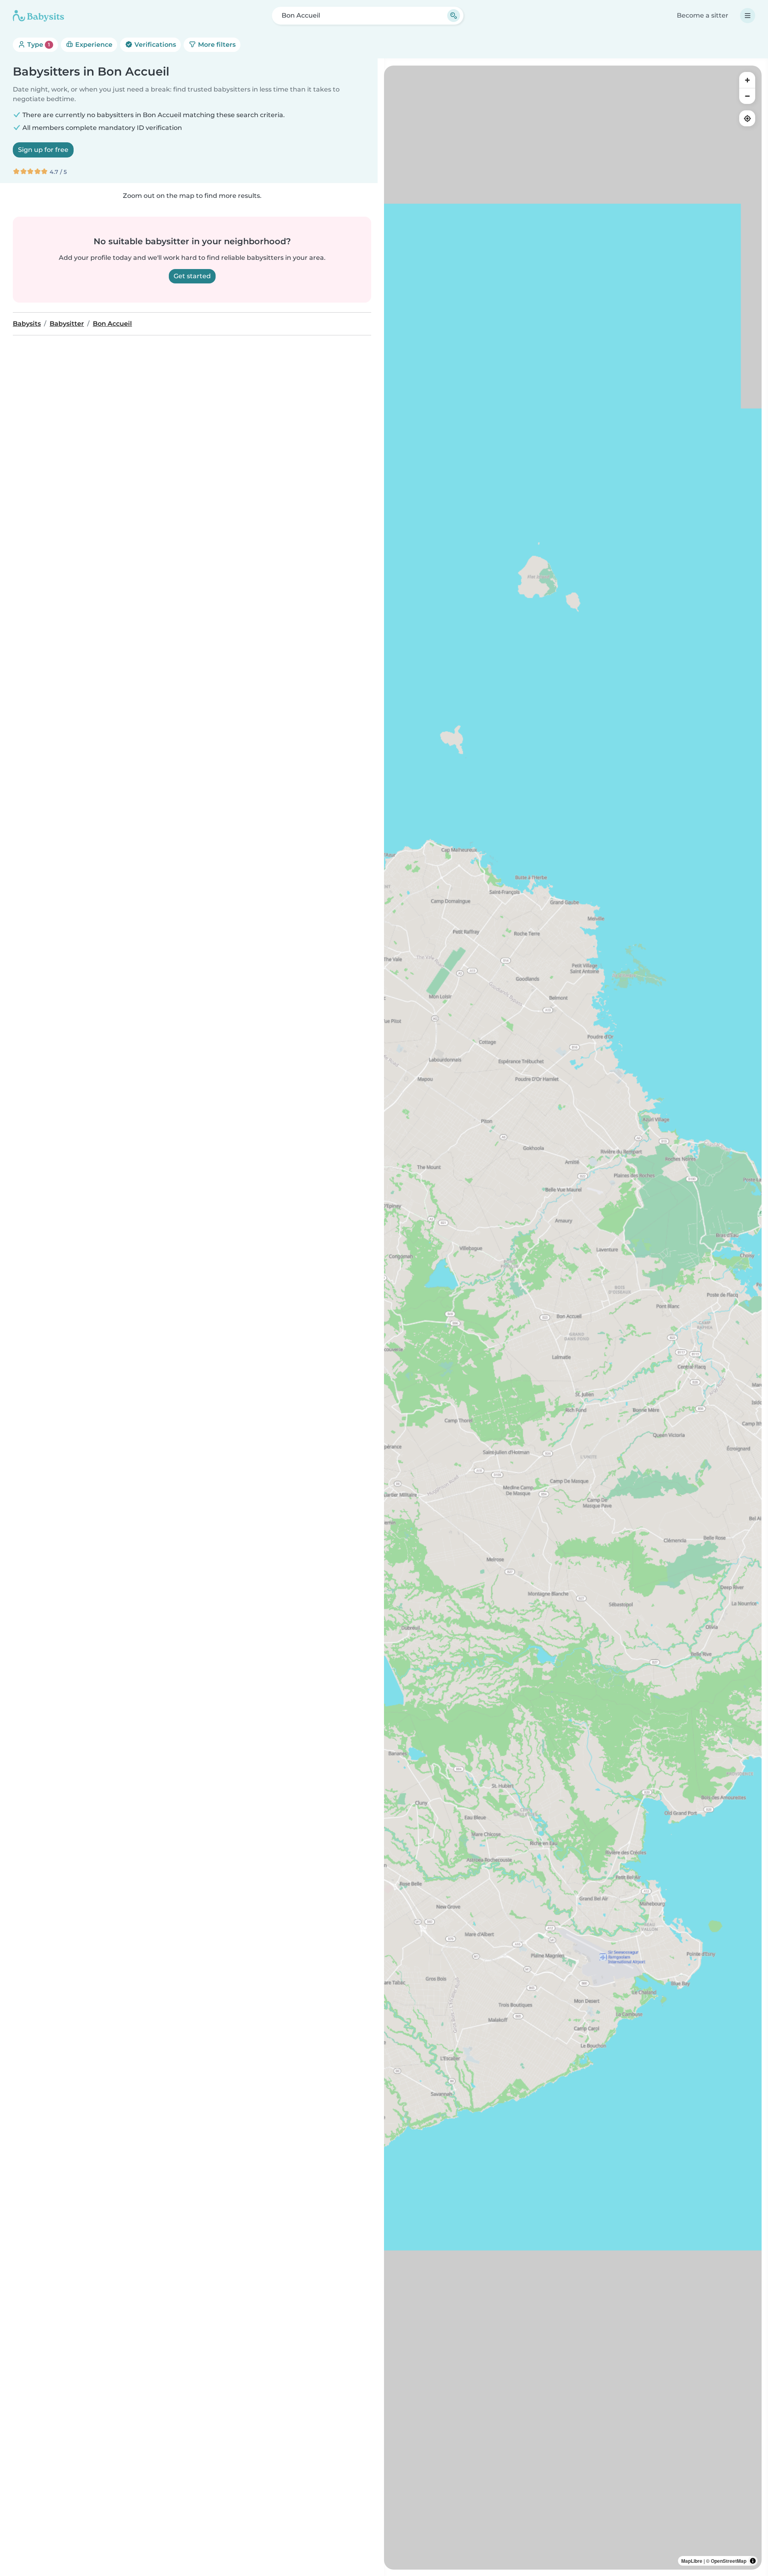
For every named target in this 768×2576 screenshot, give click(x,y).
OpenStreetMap (729, 2561)
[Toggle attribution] (753, 2561)
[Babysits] (38, 16)
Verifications (154, 45)
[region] (573, 1318)
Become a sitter (703, 15)
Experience (93, 45)
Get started (192, 276)
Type (38, 45)
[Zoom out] (747, 96)
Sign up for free (43, 150)
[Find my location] (747, 118)
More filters (216, 45)
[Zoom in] (747, 80)
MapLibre (692, 2561)
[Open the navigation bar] (748, 16)
